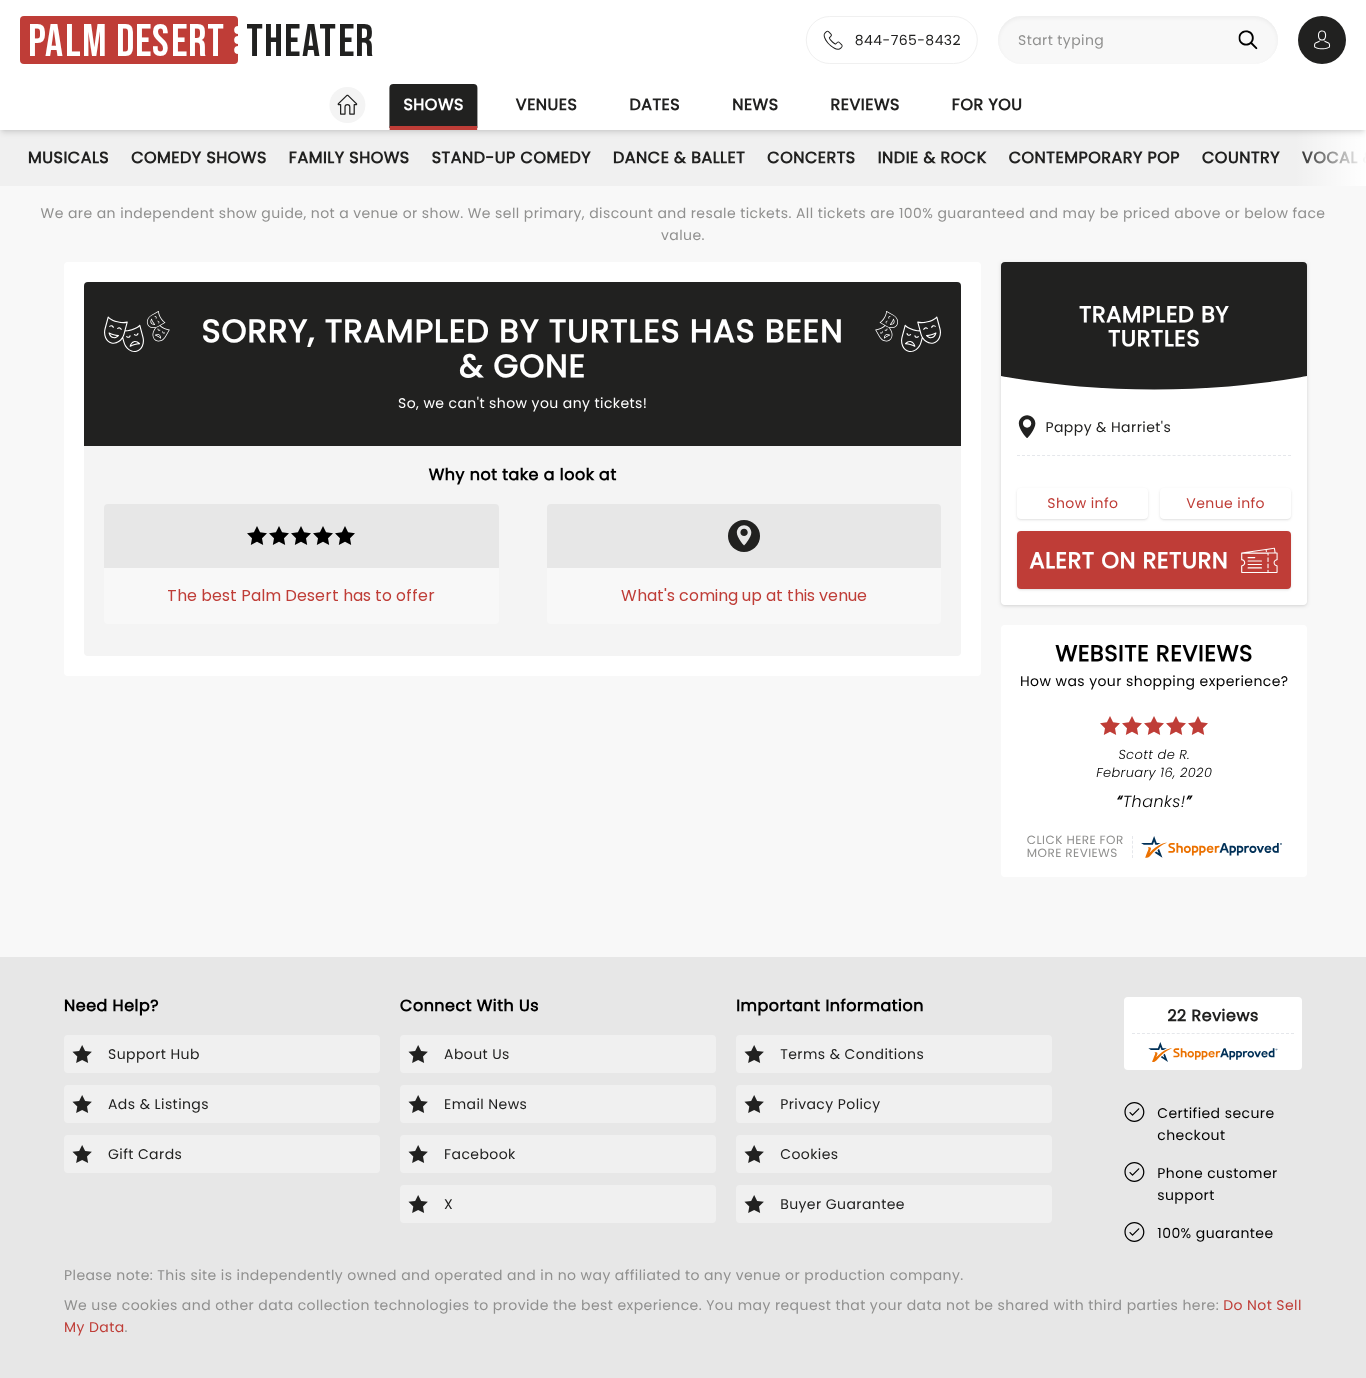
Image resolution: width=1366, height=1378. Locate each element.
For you (987, 104)
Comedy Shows (199, 157)
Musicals (68, 157)
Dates (654, 104)
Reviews (865, 104)
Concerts (811, 157)
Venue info (1225, 503)
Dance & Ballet (679, 157)
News (755, 104)
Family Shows (349, 157)
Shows (433, 104)
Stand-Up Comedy (511, 157)
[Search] (1252, 40)
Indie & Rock (932, 157)
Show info (1082, 503)
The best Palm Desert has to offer (301, 595)
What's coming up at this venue (744, 595)
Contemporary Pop (1094, 157)
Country (1241, 157)
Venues (547, 104)
